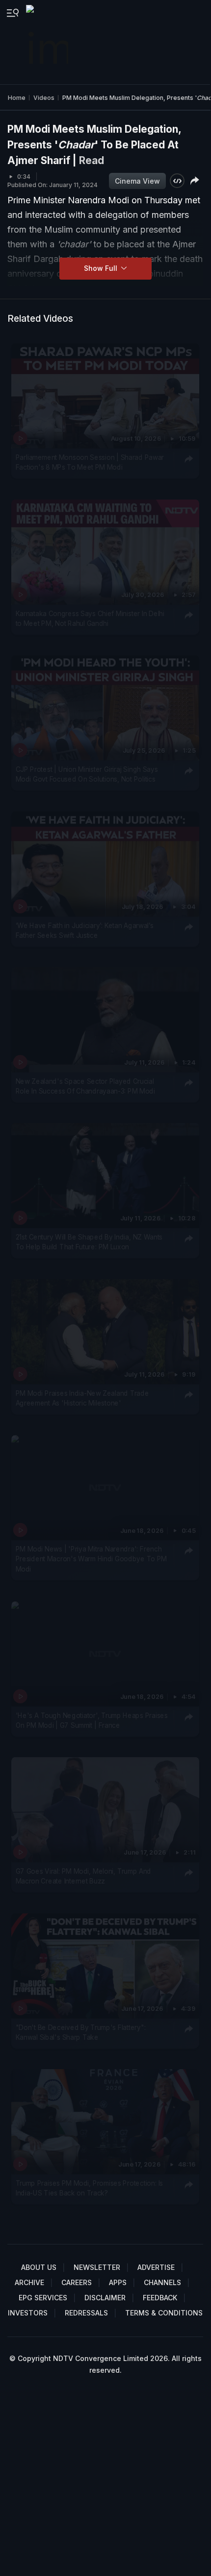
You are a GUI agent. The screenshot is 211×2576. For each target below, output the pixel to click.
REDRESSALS (86, 2313)
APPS (118, 2282)
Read (92, 160)
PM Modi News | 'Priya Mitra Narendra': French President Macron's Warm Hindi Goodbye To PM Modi (91, 1559)
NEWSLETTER (97, 2267)
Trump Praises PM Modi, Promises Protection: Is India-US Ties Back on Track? (89, 2188)
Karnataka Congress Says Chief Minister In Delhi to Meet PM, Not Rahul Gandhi (90, 618)
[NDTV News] (48, 42)
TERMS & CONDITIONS (164, 2313)
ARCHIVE (29, 2282)
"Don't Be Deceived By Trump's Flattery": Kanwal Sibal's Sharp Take (81, 2032)
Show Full (102, 268)
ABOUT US (39, 2267)
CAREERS (77, 2282)
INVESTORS (28, 2313)
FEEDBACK (160, 2298)
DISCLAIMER (105, 2298)
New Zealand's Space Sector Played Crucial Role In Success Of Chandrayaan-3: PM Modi (85, 1086)
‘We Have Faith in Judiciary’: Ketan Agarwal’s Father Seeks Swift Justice (85, 930)
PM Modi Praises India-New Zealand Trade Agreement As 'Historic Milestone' (82, 1398)
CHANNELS (162, 2282)
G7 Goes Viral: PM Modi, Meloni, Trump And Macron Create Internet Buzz (83, 1876)
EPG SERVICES (43, 2298)
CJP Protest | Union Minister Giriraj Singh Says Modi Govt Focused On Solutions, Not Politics (87, 774)
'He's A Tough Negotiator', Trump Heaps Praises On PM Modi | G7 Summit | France (92, 1720)
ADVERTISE (156, 2267)
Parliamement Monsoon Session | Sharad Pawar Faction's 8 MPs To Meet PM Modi (90, 462)
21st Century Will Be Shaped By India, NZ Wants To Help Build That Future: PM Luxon (89, 1242)
